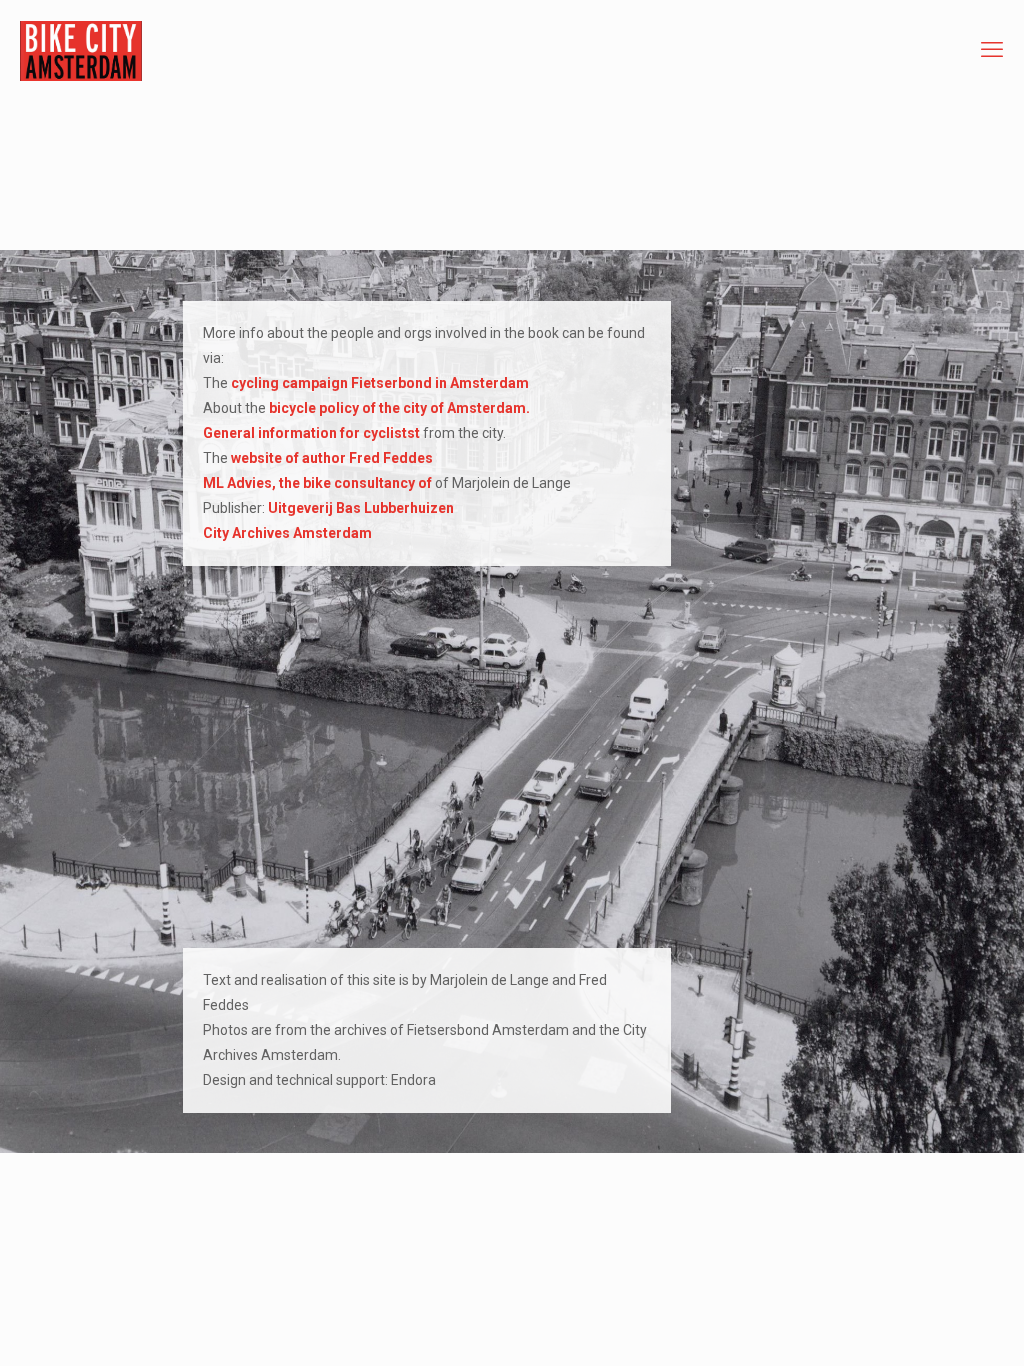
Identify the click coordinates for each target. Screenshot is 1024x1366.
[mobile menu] (992, 50)
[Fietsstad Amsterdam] (81, 50)
